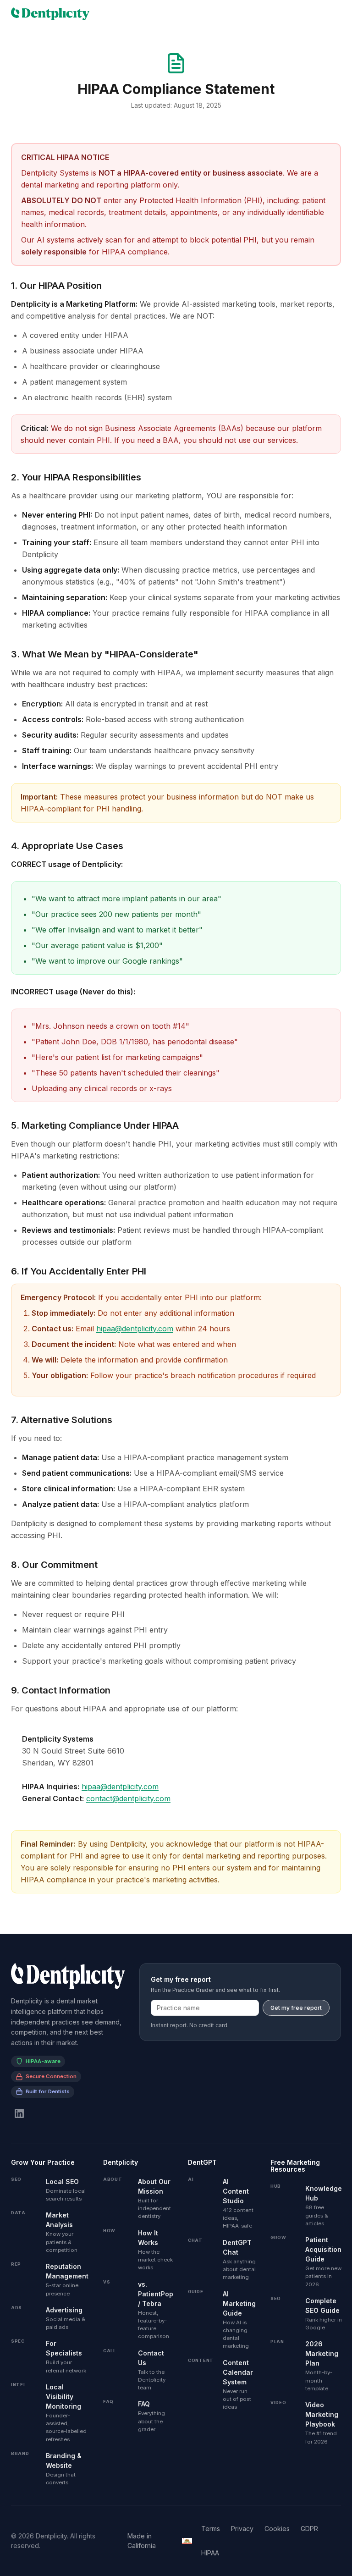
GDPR (309, 2529)
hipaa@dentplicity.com (135, 1329)
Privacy (242, 2529)
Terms (211, 2529)
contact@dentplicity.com (128, 1798)
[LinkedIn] (19, 2113)
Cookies (277, 2529)
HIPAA (210, 2553)
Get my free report (296, 2008)
